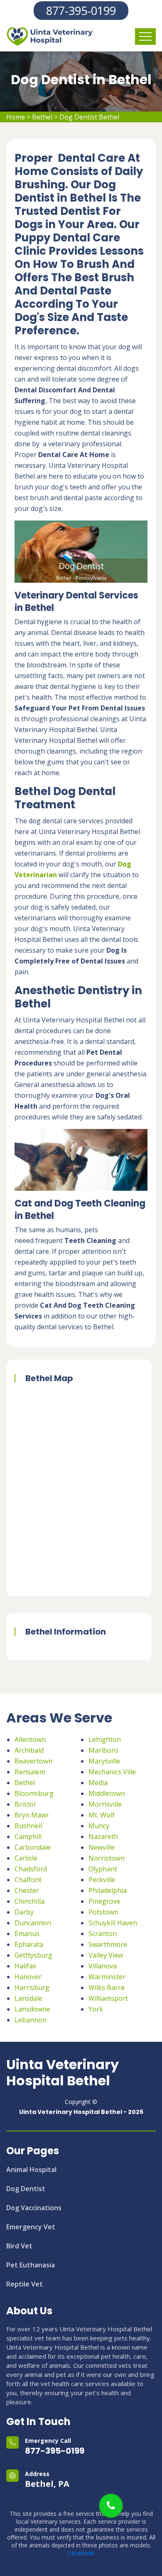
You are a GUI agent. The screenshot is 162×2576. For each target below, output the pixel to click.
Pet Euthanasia (31, 2265)
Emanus (27, 1934)
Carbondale (33, 1847)
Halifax (25, 1966)
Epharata (29, 1944)
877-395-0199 (81, 11)
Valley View (106, 1955)
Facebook (81, 2553)
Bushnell (28, 1826)
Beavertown (33, 1761)
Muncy (99, 1826)
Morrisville (105, 1804)
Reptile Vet (25, 2284)
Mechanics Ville (112, 1772)
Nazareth (103, 1837)
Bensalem (30, 1772)
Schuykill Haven (113, 1923)
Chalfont (28, 1880)
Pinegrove (104, 1901)
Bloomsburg (34, 1793)
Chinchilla (29, 1901)
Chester (27, 1890)
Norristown (107, 1858)
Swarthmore (108, 1944)
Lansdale (28, 1998)
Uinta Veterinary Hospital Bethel (63, 2073)
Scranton (103, 1934)
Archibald (29, 1750)
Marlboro (103, 1750)
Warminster (107, 1977)
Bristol (25, 1804)
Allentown (30, 1739)
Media (98, 1783)
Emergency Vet (31, 2227)
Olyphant (103, 1869)
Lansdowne (32, 2009)
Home (16, 117)
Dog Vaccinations (34, 2208)
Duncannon (33, 1923)
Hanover (28, 1977)
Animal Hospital (31, 2170)
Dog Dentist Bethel (89, 117)
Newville (102, 1847)
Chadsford (31, 1869)
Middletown (107, 1793)
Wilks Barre (107, 1987)
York (96, 2009)
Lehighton (105, 1739)
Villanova (103, 1966)
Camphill (28, 1837)
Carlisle (26, 1858)
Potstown (103, 1912)
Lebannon (31, 2020)
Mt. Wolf (102, 1815)
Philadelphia (108, 1890)
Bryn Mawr (32, 1815)
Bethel (42, 117)
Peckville (102, 1880)
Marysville (104, 1761)
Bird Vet (19, 2246)
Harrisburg (32, 1987)
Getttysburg (33, 1955)
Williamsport (108, 1998)
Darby (24, 1912)
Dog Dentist (26, 2189)
